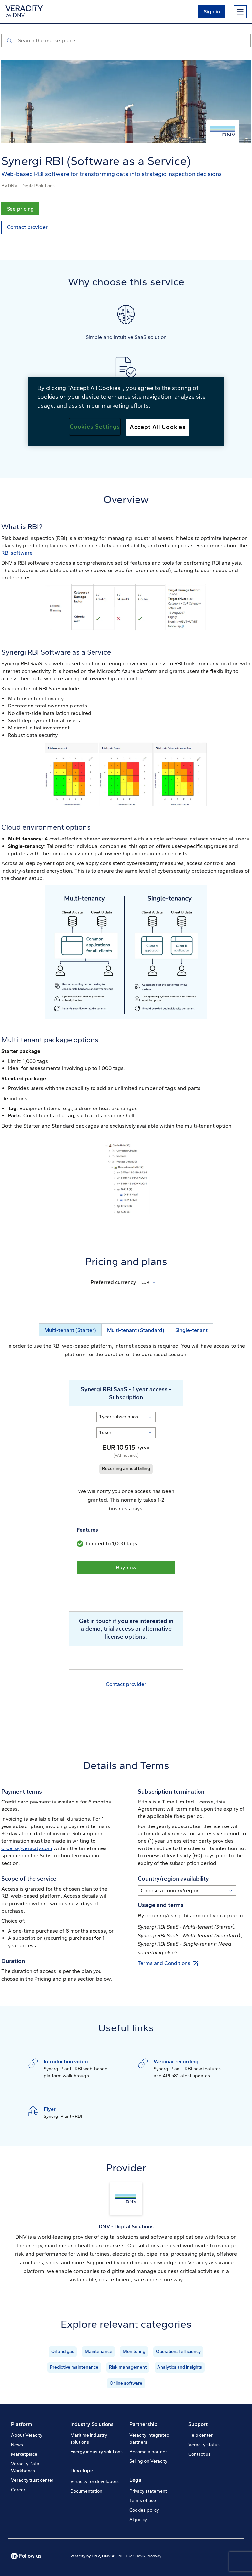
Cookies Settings (95, 427)
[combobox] (149, 1282)
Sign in (212, 12)
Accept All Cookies (158, 427)
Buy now (126, 1568)
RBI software (17, 553)
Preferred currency (113, 1282)
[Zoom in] (126, 608)
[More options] (240, 12)
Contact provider (27, 227)
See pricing (20, 209)
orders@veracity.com (27, 1848)
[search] (9, 41)
